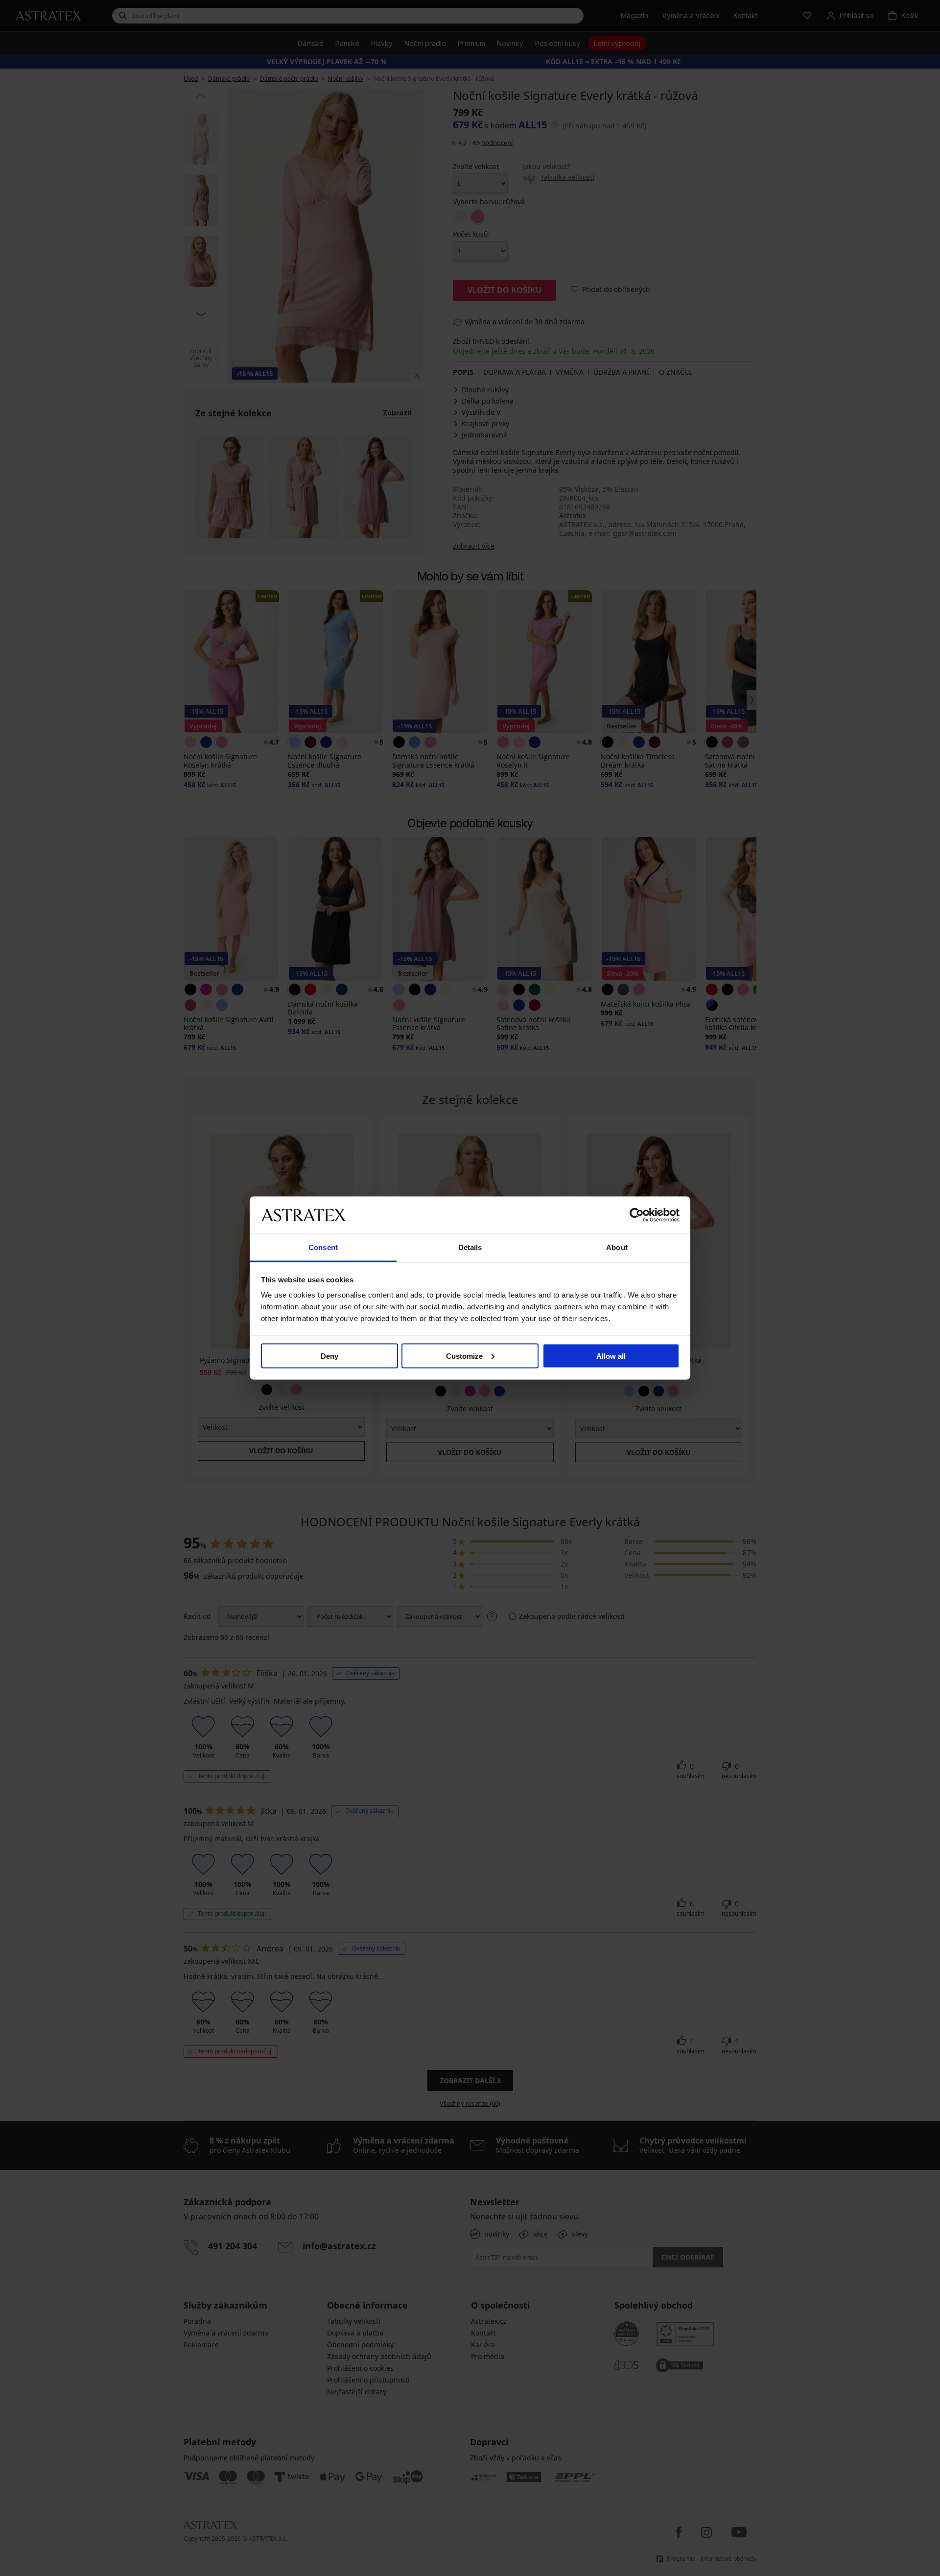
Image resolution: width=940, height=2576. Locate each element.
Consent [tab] (323, 1247)
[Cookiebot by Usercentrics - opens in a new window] (637, 1215)
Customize (464, 1356)
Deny (329, 1356)
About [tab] (617, 1247)
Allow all (611, 1356)
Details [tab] (470, 1247)
